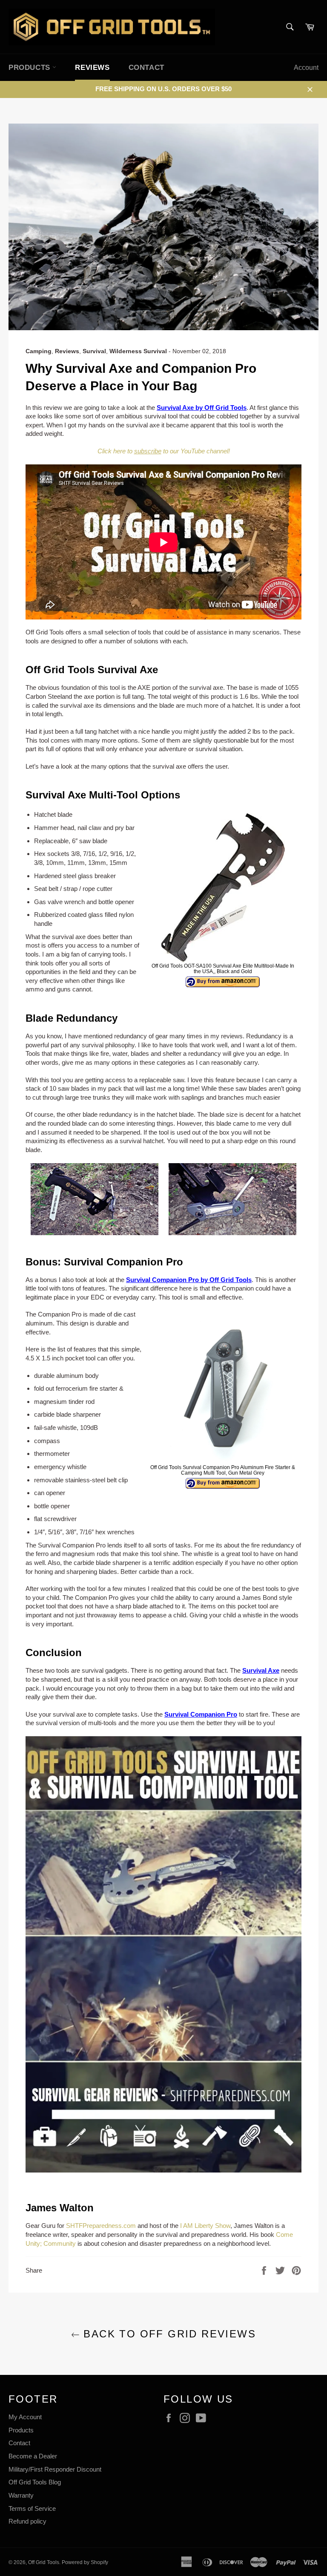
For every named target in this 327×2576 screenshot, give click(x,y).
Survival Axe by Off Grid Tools (202, 408)
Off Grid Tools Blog (35, 2482)
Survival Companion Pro (201, 1714)
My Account (25, 2417)
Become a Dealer (33, 2456)
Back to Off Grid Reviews (168, 2334)
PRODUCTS (30, 68)
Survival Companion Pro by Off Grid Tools (189, 1280)
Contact (146, 68)
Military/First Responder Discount (55, 2469)
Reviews (92, 68)
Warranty (21, 2495)
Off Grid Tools (44, 2562)
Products (21, 2430)
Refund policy (27, 2521)
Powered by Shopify (85, 2562)
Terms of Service (32, 2508)
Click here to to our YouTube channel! (164, 451)
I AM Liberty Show (205, 2226)
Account (306, 68)
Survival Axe (261, 1670)
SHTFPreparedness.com (101, 2226)
